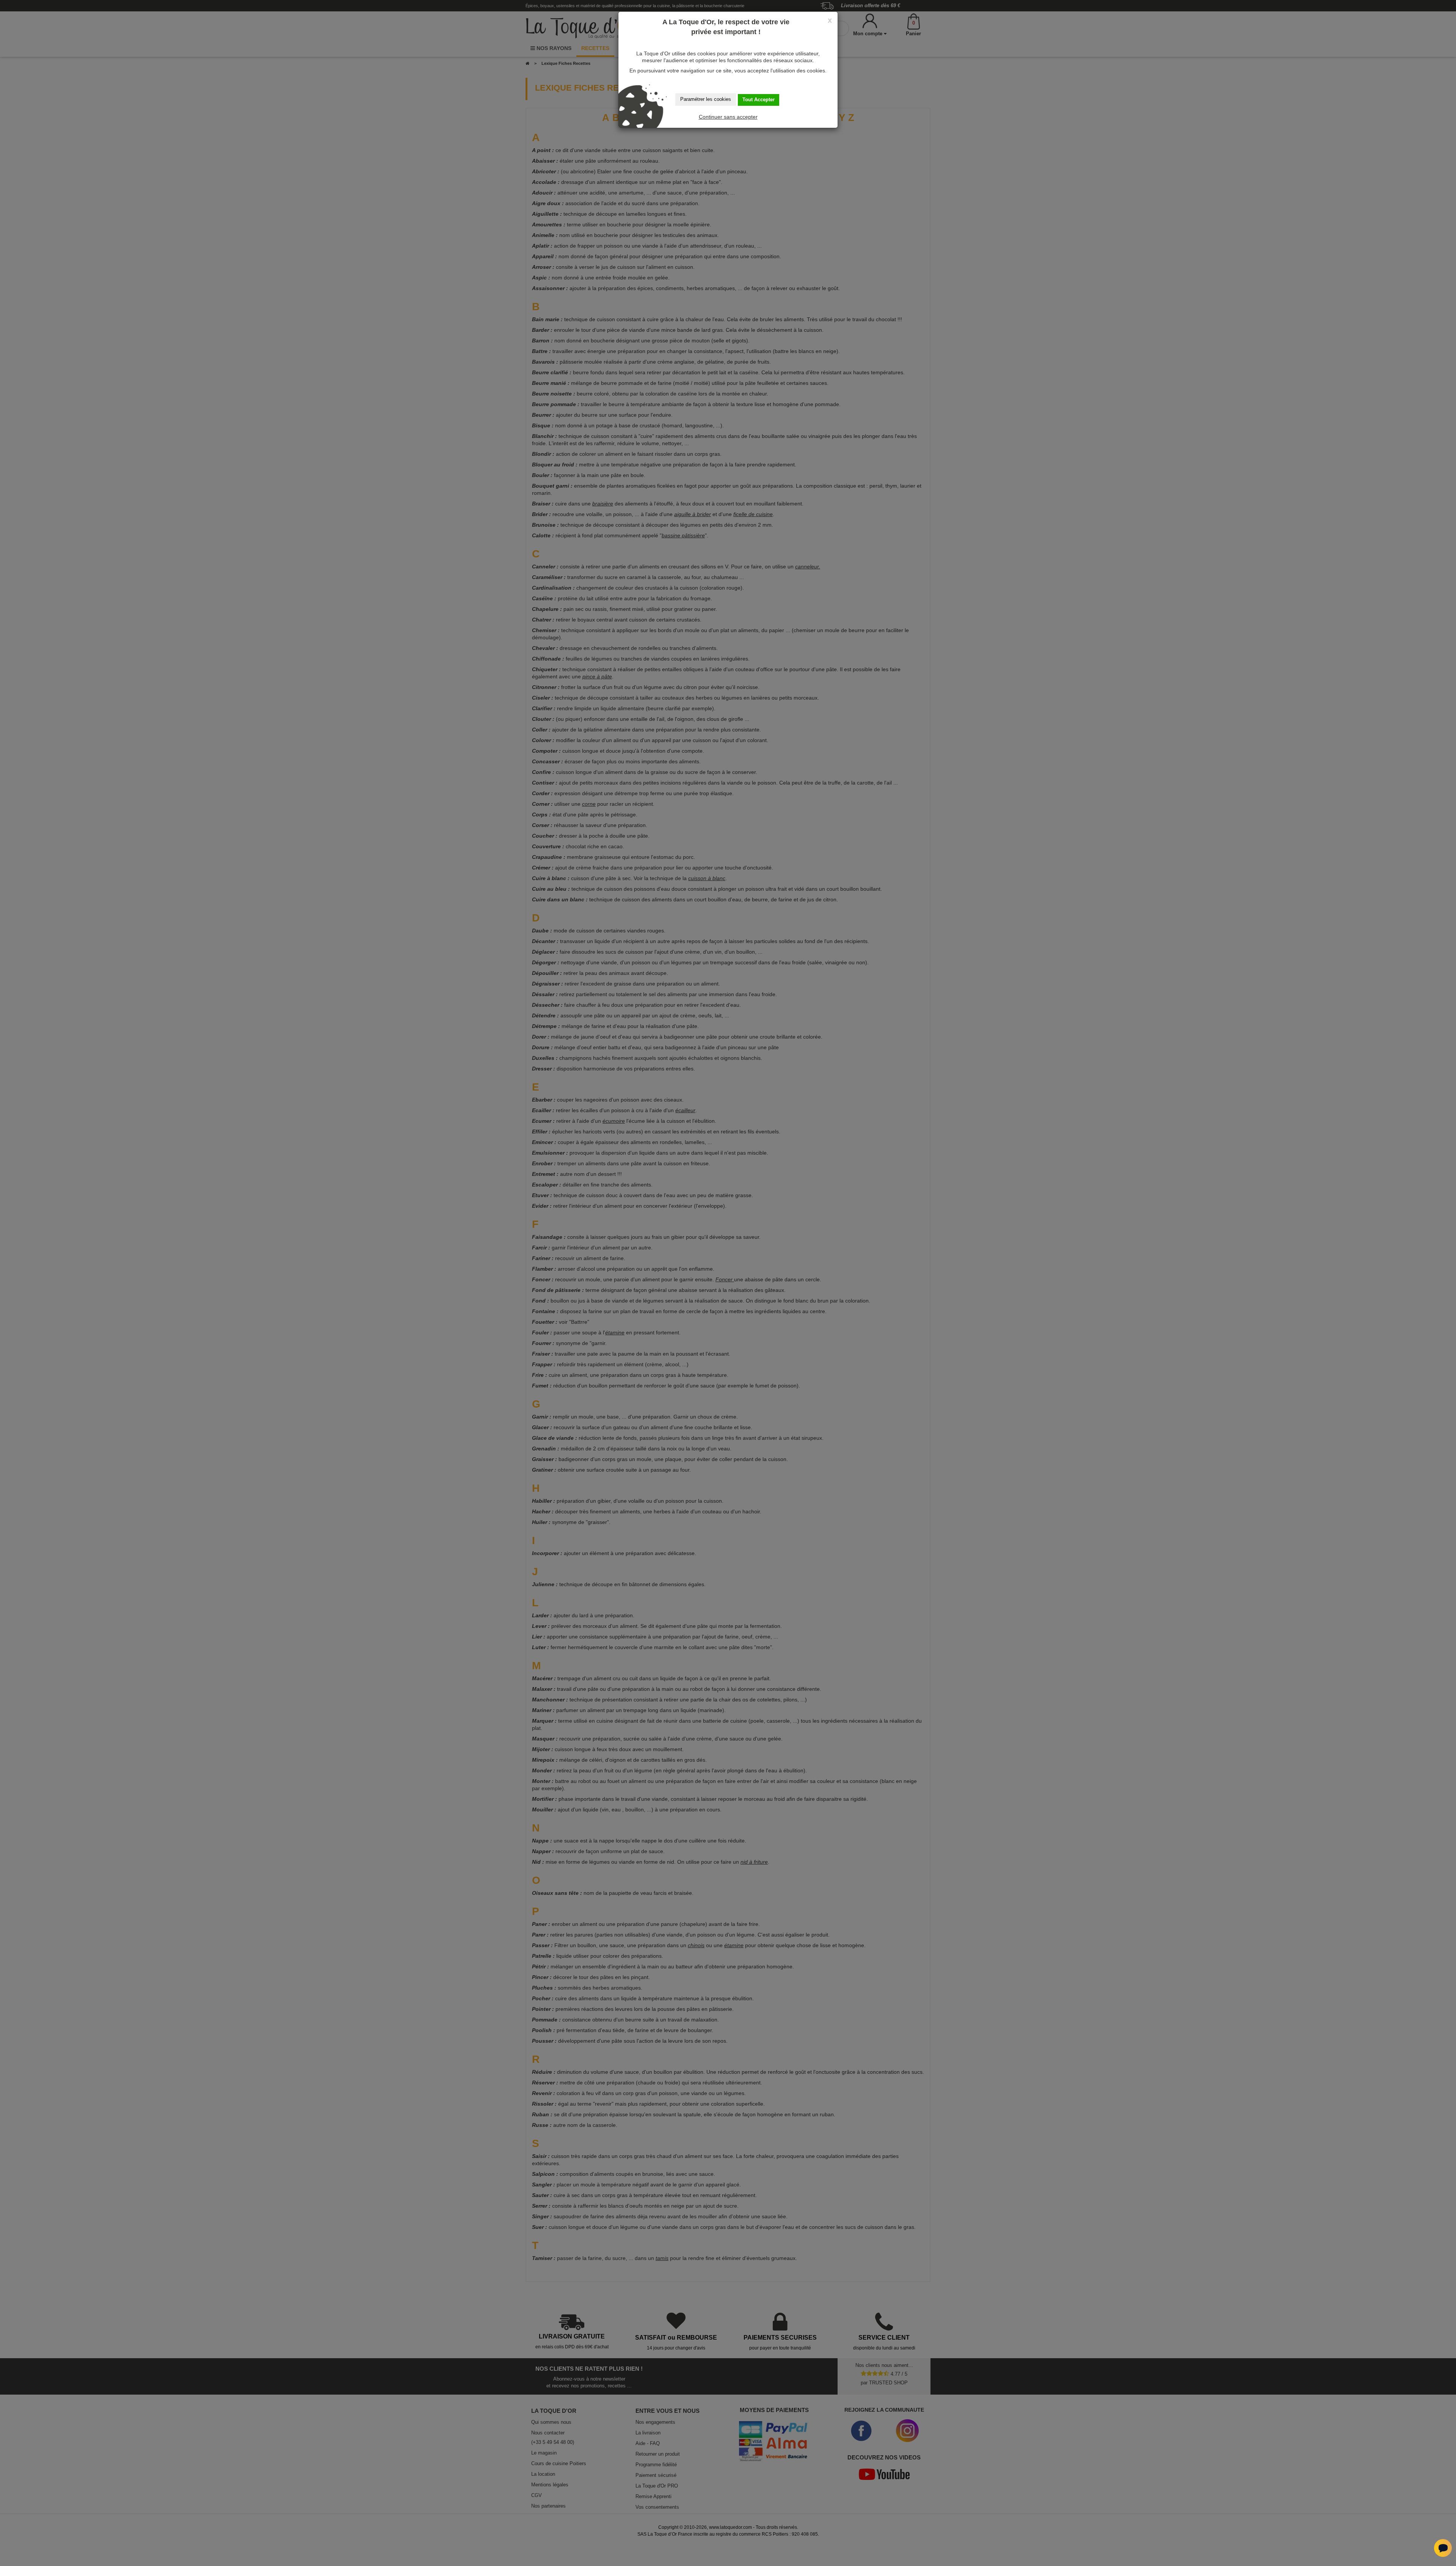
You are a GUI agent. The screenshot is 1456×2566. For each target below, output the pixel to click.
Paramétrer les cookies (706, 99)
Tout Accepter (759, 100)
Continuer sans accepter (728, 117)
